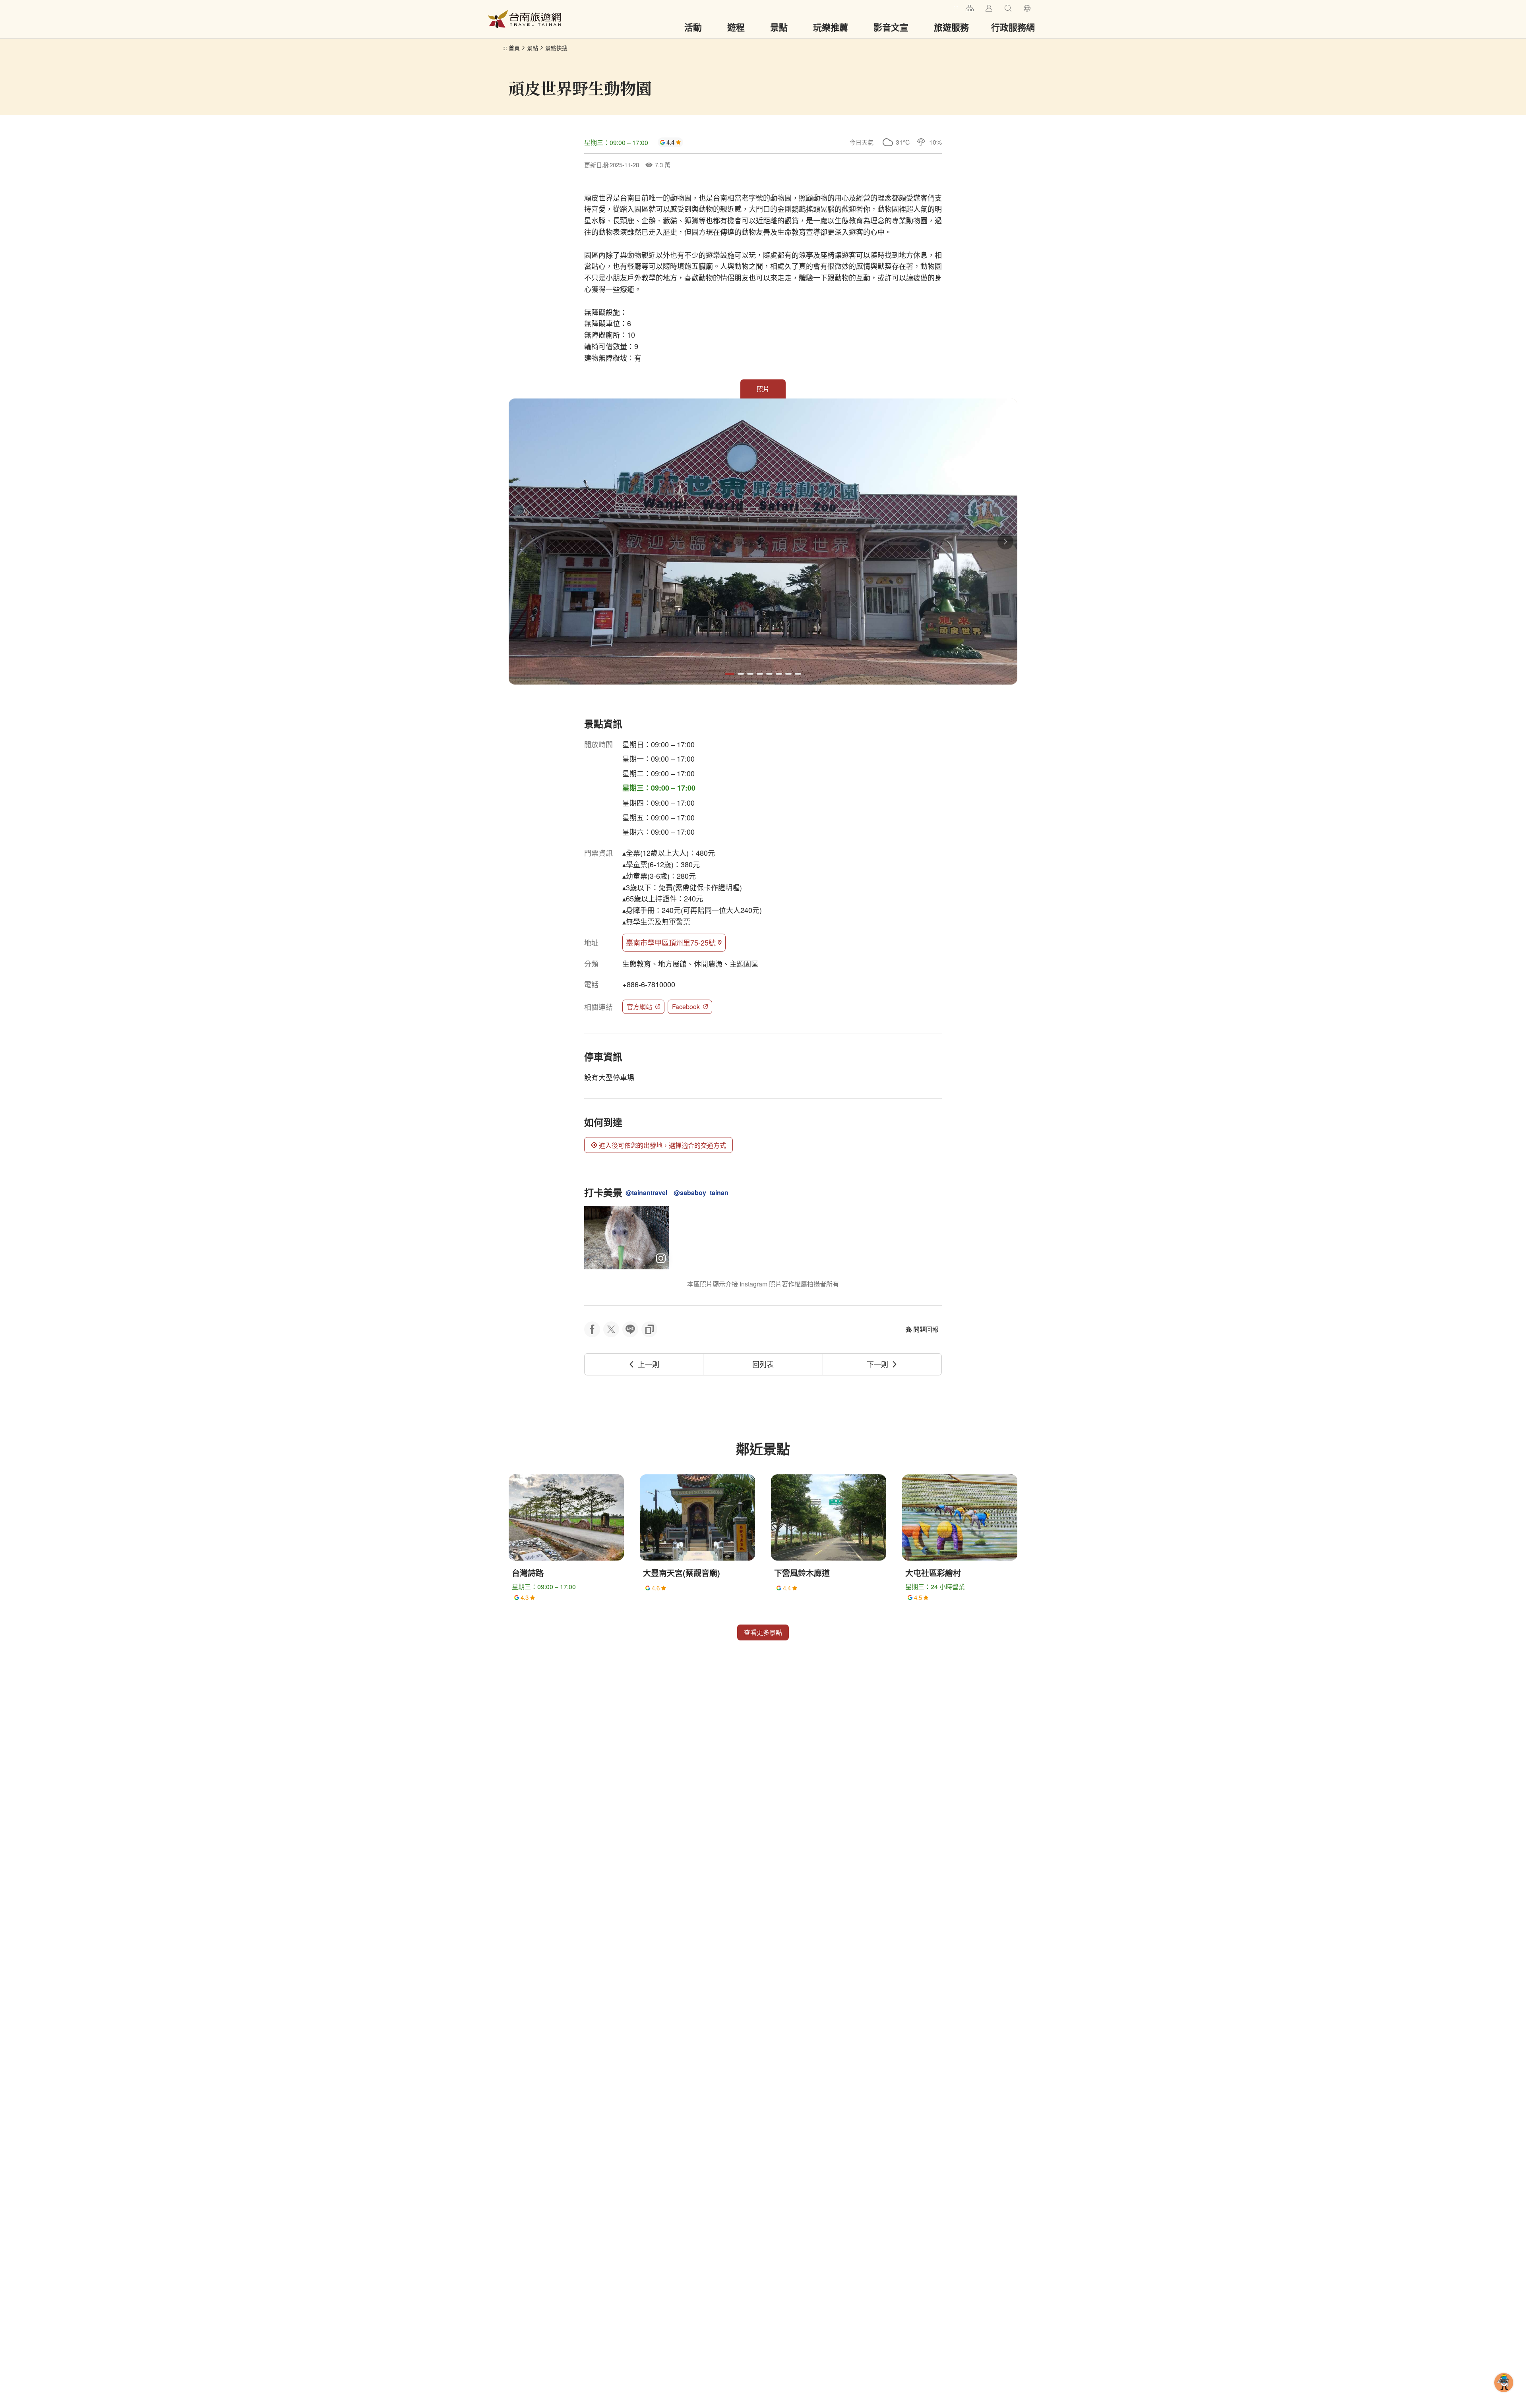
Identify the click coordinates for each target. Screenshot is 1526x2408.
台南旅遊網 (525, 19)
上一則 (649, 1364)
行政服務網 (1013, 27)
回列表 (763, 1364)
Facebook (686, 1007)
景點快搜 (556, 48)
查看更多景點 (763, 1632)
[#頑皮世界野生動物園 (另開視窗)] (626, 1238)
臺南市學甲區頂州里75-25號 (671, 942)
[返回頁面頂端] (1504, 2395)
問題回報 (926, 1329)
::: (956, 7)
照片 (763, 389)
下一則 (877, 1364)
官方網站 (639, 1007)
